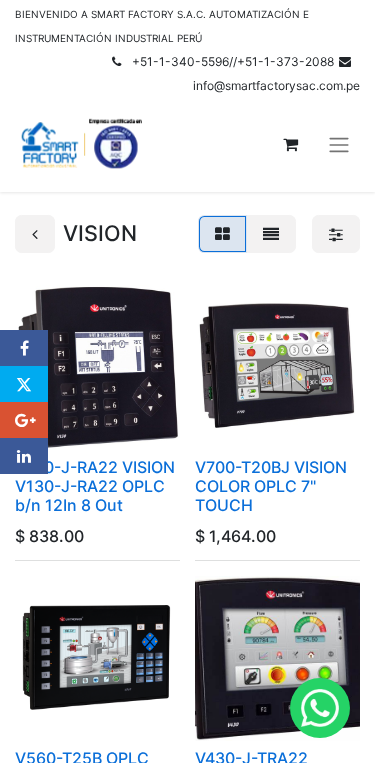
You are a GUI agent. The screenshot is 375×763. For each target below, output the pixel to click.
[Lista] (271, 234)
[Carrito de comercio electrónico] (290, 144)
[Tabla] (222, 234)
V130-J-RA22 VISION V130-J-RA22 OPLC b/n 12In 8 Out (95, 486)
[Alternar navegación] (339, 144)
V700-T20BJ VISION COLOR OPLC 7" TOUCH (271, 486)
